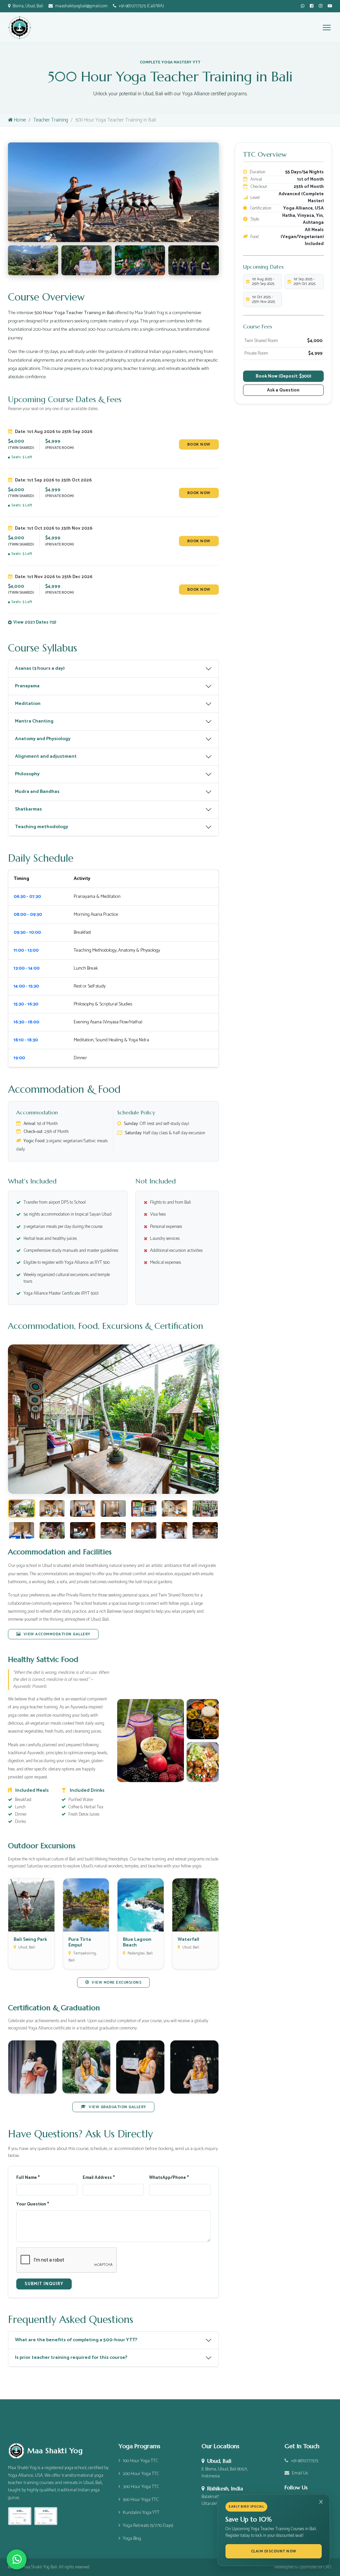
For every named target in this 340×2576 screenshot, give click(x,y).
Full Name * (28, 2178)
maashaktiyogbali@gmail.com (81, 6)
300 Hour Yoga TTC (141, 2487)
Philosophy (27, 774)
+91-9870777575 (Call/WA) (141, 6)
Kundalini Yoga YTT (141, 2513)
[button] (32, 622)
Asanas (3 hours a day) (40, 668)
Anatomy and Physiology (43, 739)
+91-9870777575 (304, 2461)
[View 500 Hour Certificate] (46, 2516)
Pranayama (27, 686)
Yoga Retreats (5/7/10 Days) (148, 2526)
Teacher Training (51, 120)
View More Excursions (117, 1982)
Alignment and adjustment (46, 756)
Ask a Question (283, 390)
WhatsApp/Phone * (169, 2178)
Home (20, 120)
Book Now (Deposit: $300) (283, 376)
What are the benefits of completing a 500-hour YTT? (76, 2340)
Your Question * (33, 2204)
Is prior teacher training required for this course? (71, 2358)
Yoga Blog (132, 2539)
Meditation (28, 704)
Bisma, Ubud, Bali (28, 6)
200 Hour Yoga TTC (141, 2474)
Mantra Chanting (34, 721)
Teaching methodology (42, 827)
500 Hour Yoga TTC (141, 2500)
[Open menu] (327, 28)
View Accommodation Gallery (57, 1634)
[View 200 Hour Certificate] (20, 2516)
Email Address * (99, 2178)
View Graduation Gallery (117, 2107)
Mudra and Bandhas (37, 792)
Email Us (300, 2473)
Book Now (199, 444)
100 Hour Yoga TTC (140, 2461)
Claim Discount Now (274, 2551)
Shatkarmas (28, 809)
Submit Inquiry (44, 2284)
